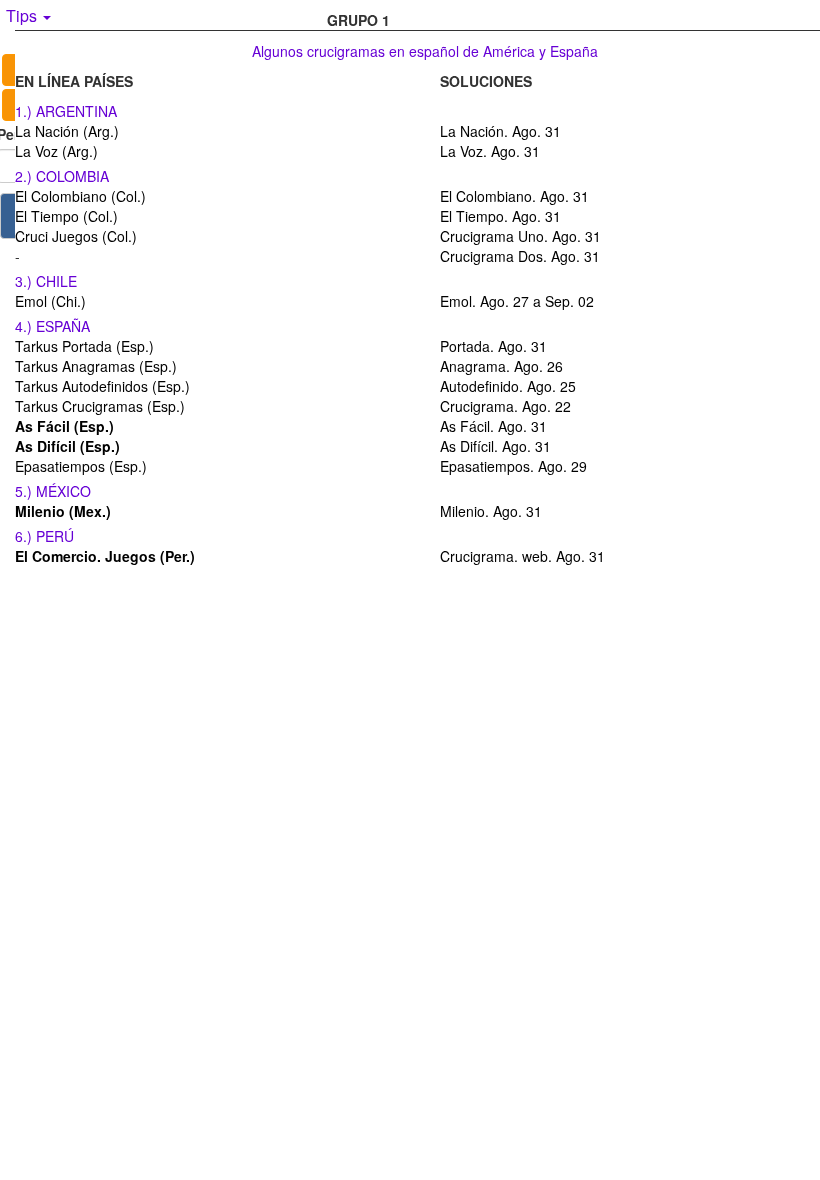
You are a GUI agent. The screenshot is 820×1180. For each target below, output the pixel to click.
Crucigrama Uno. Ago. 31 (520, 236)
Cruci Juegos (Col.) (76, 236)
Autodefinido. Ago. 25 (508, 386)
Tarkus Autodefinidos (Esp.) (102, 386)
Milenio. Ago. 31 (491, 511)
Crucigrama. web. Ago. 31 (522, 556)
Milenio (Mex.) (63, 511)
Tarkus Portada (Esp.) (84, 346)
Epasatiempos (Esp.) (81, 466)
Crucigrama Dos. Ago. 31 (520, 256)
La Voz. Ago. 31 (490, 151)
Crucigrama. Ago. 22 (505, 406)
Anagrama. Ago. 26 (501, 366)
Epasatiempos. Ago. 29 (513, 466)
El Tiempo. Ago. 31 (500, 216)
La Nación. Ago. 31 (500, 131)
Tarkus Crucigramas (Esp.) (100, 406)
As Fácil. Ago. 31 (493, 426)
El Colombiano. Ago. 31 (514, 196)
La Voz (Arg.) (56, 151)
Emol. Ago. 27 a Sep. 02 (517, 301)
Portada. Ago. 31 (493, 346)
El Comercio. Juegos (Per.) (105, 556)
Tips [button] (23, 15)
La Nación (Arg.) (67, 131)
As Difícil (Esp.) (67, 446)
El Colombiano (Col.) (80, 196)
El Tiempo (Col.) (66, 216)
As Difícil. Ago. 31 (495, 446)
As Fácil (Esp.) (64, 426)
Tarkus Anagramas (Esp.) (96, 366)
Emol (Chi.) (50, 301)
